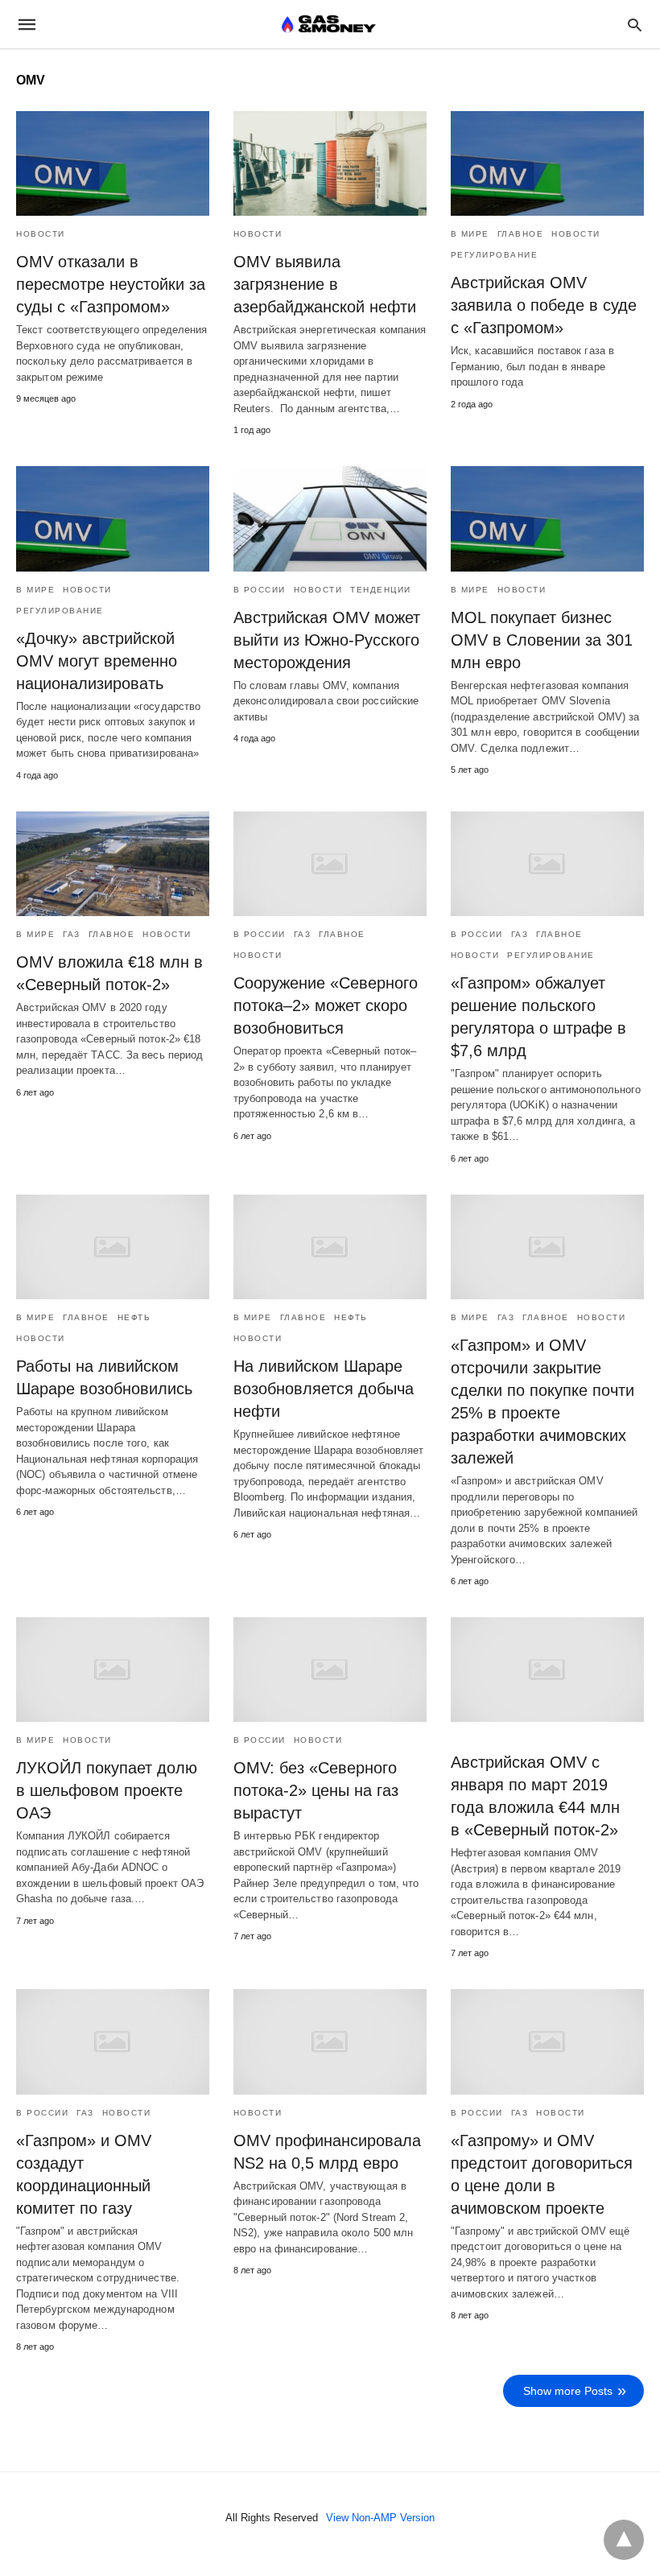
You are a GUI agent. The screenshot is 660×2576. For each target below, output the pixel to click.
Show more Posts (568, 2391)
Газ (72, 934)
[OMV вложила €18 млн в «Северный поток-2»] (113, 864)
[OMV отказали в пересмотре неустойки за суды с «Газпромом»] (113, 163)
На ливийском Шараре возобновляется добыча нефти (324, 1389)
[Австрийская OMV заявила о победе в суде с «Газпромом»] (547, 163)
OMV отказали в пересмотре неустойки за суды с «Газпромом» (111, 284)
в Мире (470, 234)
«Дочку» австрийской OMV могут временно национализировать (97, 661)
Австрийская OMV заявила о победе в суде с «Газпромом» (544, 305)
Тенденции (381, 590)
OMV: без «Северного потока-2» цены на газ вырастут (316, 1790)
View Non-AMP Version (380, 2518)
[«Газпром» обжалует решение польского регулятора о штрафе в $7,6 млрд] (547, 864)
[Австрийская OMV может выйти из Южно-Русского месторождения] (330, 518)
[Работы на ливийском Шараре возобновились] (113, 1247)
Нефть (134, 1317)
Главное (521, 234)
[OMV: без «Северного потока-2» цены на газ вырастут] (330, 1670)
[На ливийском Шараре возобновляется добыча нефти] (330, 1247)
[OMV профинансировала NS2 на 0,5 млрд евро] (330, 2041)
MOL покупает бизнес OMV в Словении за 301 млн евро (542, 640)
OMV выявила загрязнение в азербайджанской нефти (325, 284)
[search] (635, 25)
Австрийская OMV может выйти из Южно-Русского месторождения (327, 640)
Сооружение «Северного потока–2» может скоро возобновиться (326, 1005)
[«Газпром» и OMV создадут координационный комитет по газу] (113, 2041)
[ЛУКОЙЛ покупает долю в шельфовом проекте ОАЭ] (113, 1670)
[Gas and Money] (329, 24)
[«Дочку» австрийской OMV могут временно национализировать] (113, 518)
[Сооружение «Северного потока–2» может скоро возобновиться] (330, 864)
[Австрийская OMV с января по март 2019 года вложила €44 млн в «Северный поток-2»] (547, 1670)
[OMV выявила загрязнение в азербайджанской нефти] (330, 163)
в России (260, 590)
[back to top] (624, 2540)
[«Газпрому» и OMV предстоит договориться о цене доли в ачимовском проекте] (547, 2041)
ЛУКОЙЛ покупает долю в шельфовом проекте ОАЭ (107, 1790)
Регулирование (495, 255)
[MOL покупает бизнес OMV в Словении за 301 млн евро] (547, 518)
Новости (41, 234)
